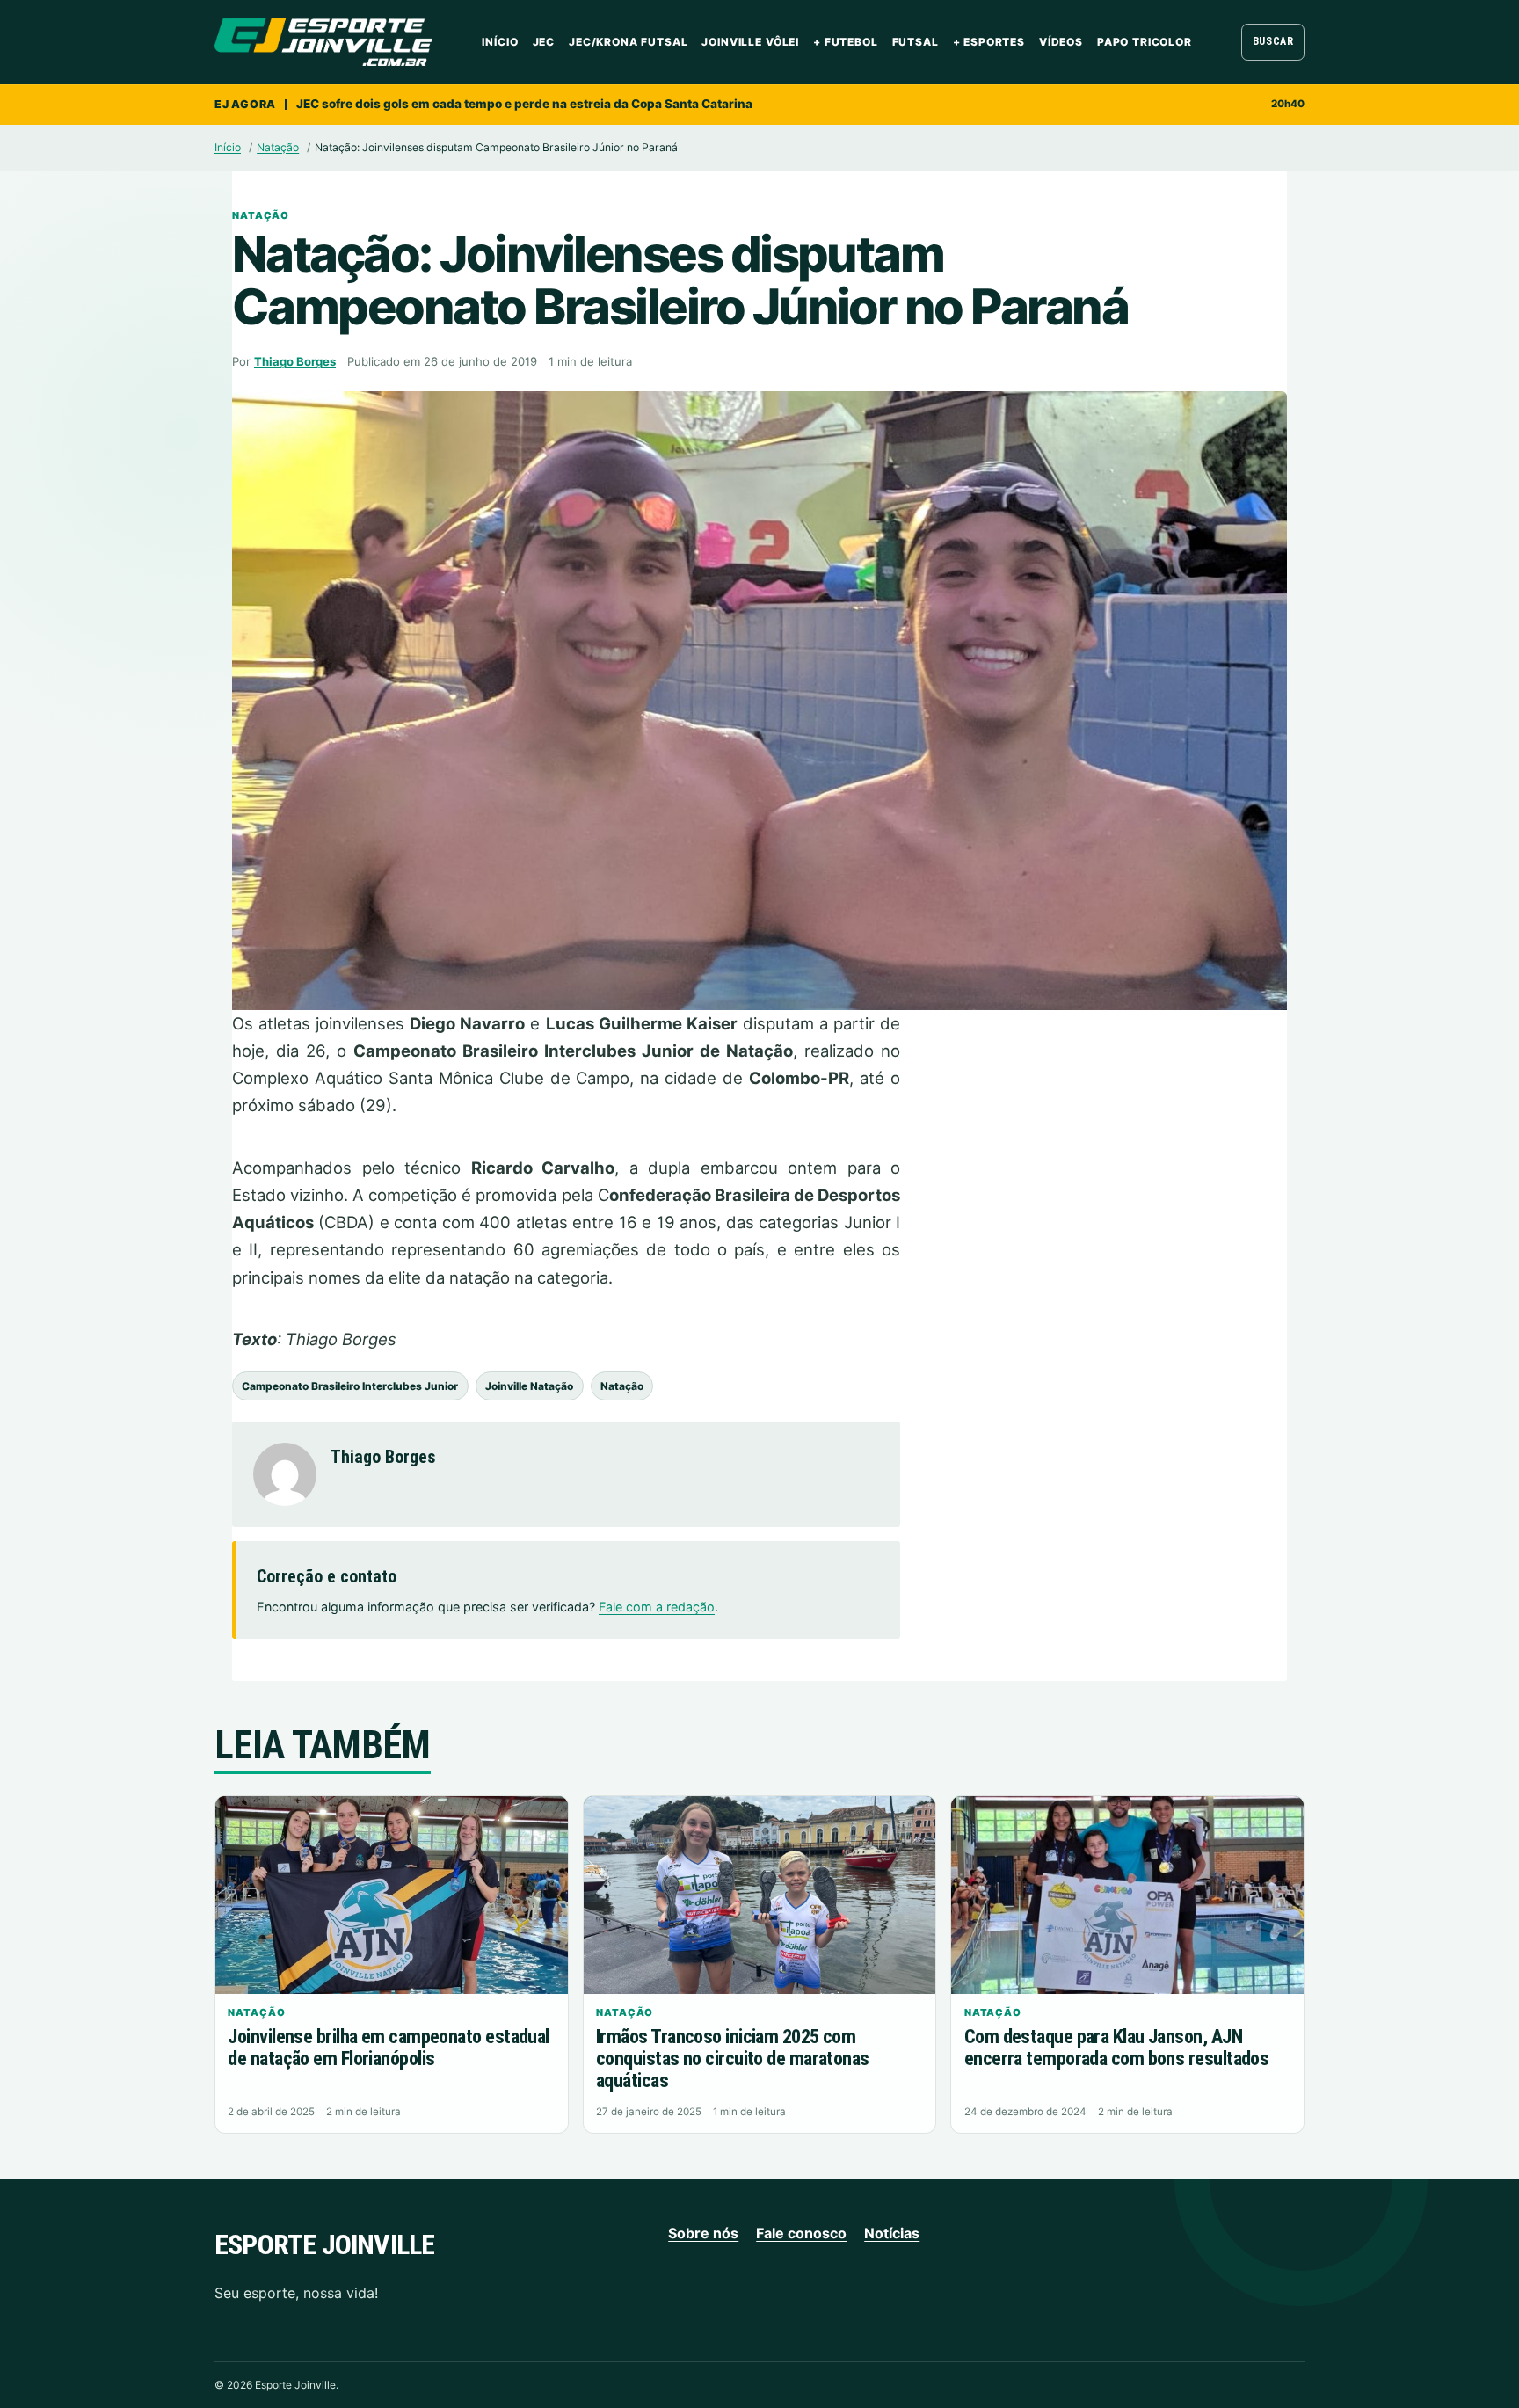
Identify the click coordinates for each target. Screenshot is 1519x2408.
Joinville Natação (529, 1386)
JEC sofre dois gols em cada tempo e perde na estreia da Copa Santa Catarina (524, 104)
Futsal (916, 42)
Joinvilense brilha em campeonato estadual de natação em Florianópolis (388, 2048)
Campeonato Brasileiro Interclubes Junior (350, 1386)
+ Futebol (846, 42)
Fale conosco (801, 2233)
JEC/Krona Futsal (628, 42)
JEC (544, 42)
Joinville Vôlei (750, 42)
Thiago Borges (295, 361)
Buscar (1273, 41)
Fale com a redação (657, 1607)
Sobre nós (703, 2233)
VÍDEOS (1061, 42)
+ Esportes (989, 42)
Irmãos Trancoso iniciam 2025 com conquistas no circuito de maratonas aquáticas (733, 2058)
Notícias (892, 2233)
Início (500, 42)
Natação (278, 147)
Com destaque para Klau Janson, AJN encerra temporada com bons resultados (1117, 2048)
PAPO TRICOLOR (1145, 42)
